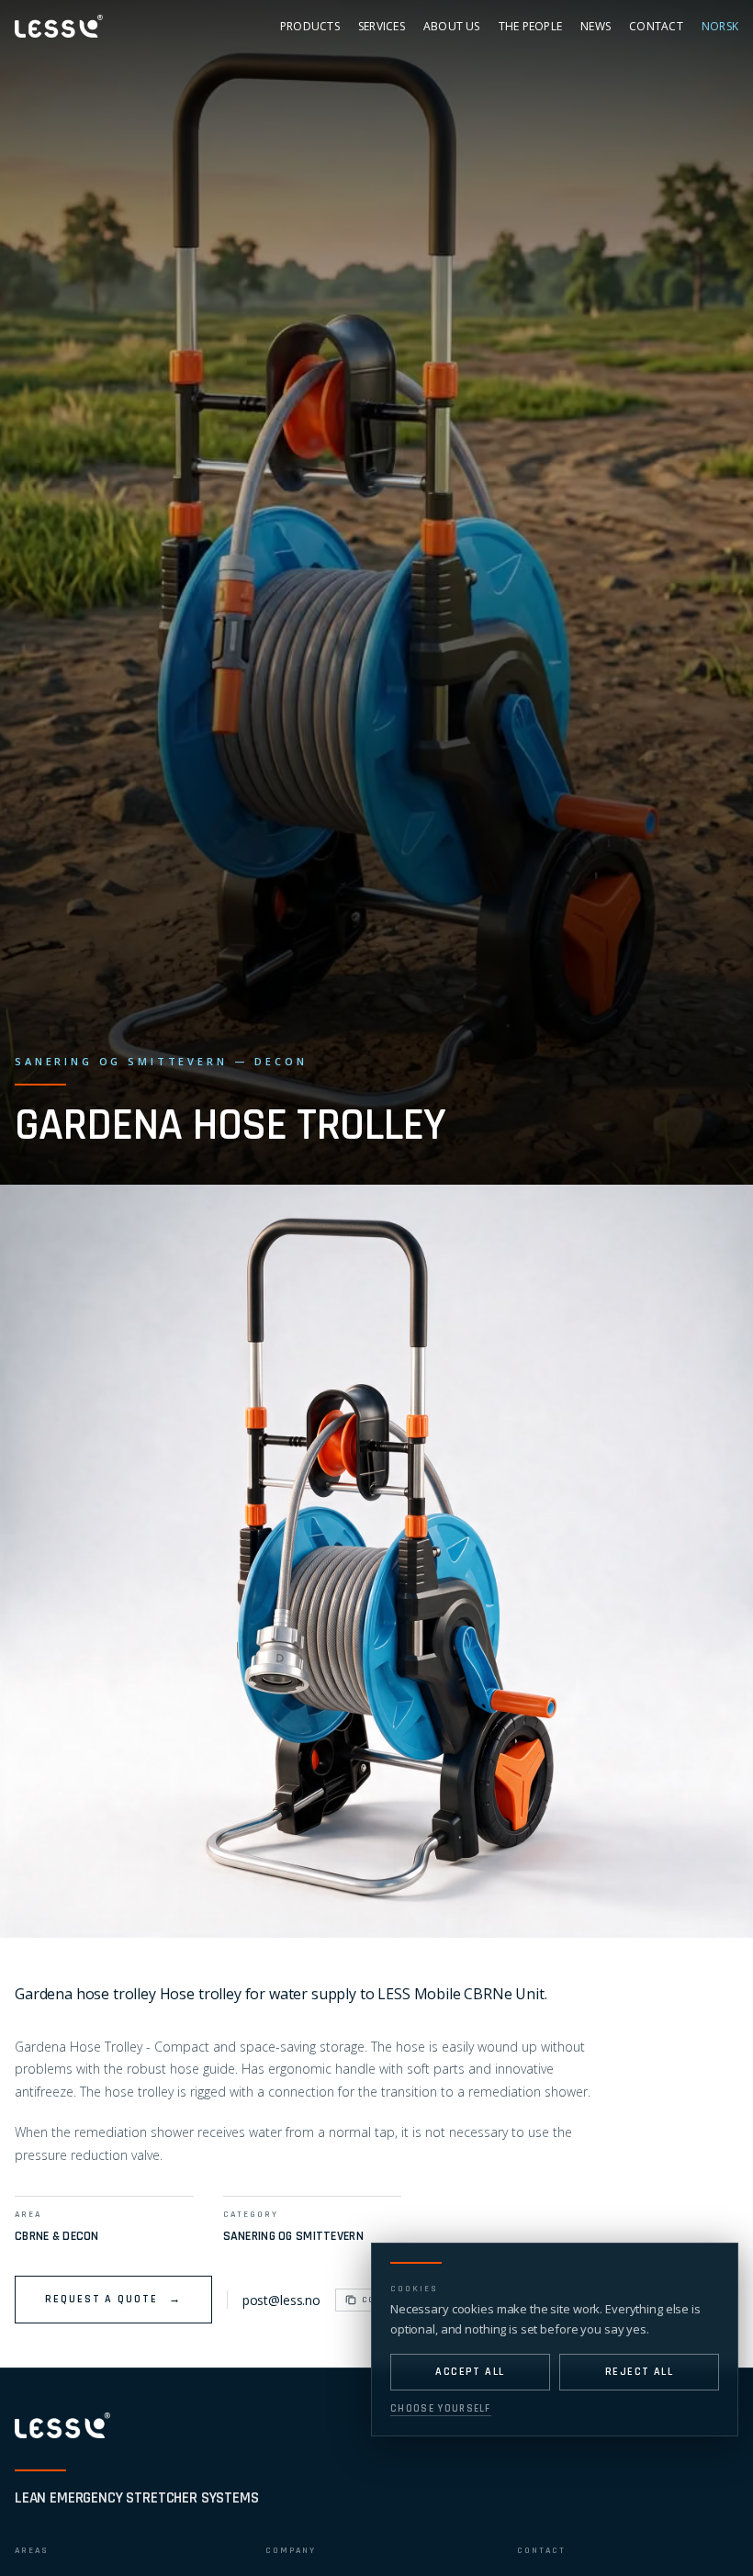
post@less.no (281, 2300)
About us (452, 26)
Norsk (720, 26)
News (596, 26)
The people (530, 26)
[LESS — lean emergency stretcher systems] (59, 26)
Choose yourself (441, 2409)
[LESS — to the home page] (62, 2425)
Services (382, 26)
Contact (656, 26)
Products (310, 26)
